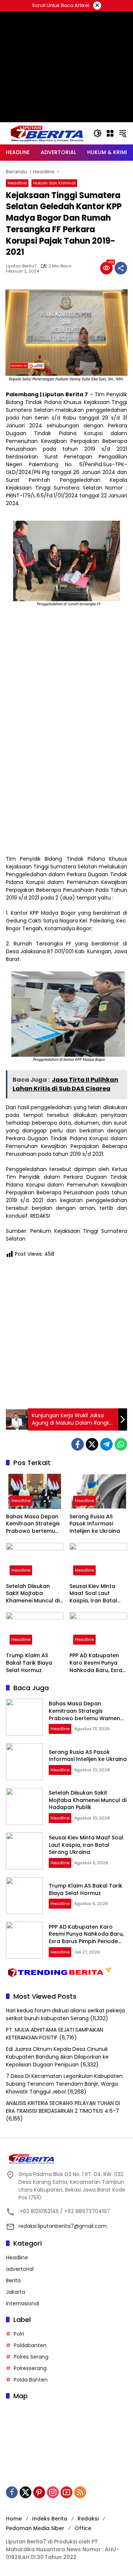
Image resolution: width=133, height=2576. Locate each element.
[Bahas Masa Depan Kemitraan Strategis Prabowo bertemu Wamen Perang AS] (35, 1491)
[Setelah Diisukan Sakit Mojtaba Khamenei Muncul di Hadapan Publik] (35, 1561)
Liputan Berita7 (21, 266)
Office (83, 2528)
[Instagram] (53, 2492)
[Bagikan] (121, 268)
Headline (17, 183)
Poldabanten (30, 2345)
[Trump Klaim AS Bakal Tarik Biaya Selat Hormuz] (35, 1630)
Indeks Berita (50, 2519)
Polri (19, 2334)
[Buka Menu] (110, 133)
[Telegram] (106, 1444)
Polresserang (30, 2368)
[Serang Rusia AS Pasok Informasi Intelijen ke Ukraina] (98, 1491)
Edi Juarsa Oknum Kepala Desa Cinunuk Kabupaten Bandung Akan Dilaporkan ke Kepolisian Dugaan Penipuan (57, 2057)
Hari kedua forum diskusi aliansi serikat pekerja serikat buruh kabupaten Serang (65, 2014)
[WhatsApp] (121, 1444)
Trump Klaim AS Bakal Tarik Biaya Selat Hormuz (29, 1663)
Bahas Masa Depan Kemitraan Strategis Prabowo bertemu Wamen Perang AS (33, 1524)
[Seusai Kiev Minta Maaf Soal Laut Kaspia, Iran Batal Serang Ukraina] (98, 1561)
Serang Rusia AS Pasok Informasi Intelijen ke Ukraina (95, 1524)
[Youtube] (66, 2492)
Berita (13, 2280)
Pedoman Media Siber (35, 2528)
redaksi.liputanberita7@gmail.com (63, 2226)
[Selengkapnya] (66, 2159)
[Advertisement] (66, 100)
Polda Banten (31, 2380)
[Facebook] (78, 1444)
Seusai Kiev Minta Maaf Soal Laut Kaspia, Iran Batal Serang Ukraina (93, 1594)
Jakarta (16, 2292)
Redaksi (88, 2519)
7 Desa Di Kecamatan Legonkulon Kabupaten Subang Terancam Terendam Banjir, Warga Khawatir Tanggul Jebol (64, 2084)
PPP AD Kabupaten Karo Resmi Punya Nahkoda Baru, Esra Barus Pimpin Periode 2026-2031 (98, 1663)
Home (14, 2519)
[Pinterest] (39, 2492)
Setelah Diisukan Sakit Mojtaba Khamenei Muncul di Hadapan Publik (33, 1594)
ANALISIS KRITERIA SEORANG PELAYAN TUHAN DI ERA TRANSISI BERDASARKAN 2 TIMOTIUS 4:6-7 (63, 2107)
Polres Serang (31, 2357)
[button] (98, 133)
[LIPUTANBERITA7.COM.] (46, 133)
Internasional (23, 2303)
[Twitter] (92, 1444)
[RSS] (80, 2492)
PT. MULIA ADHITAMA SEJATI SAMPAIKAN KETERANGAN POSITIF (54, 2034)
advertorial (20, 2269)
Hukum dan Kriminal (54, 183)
